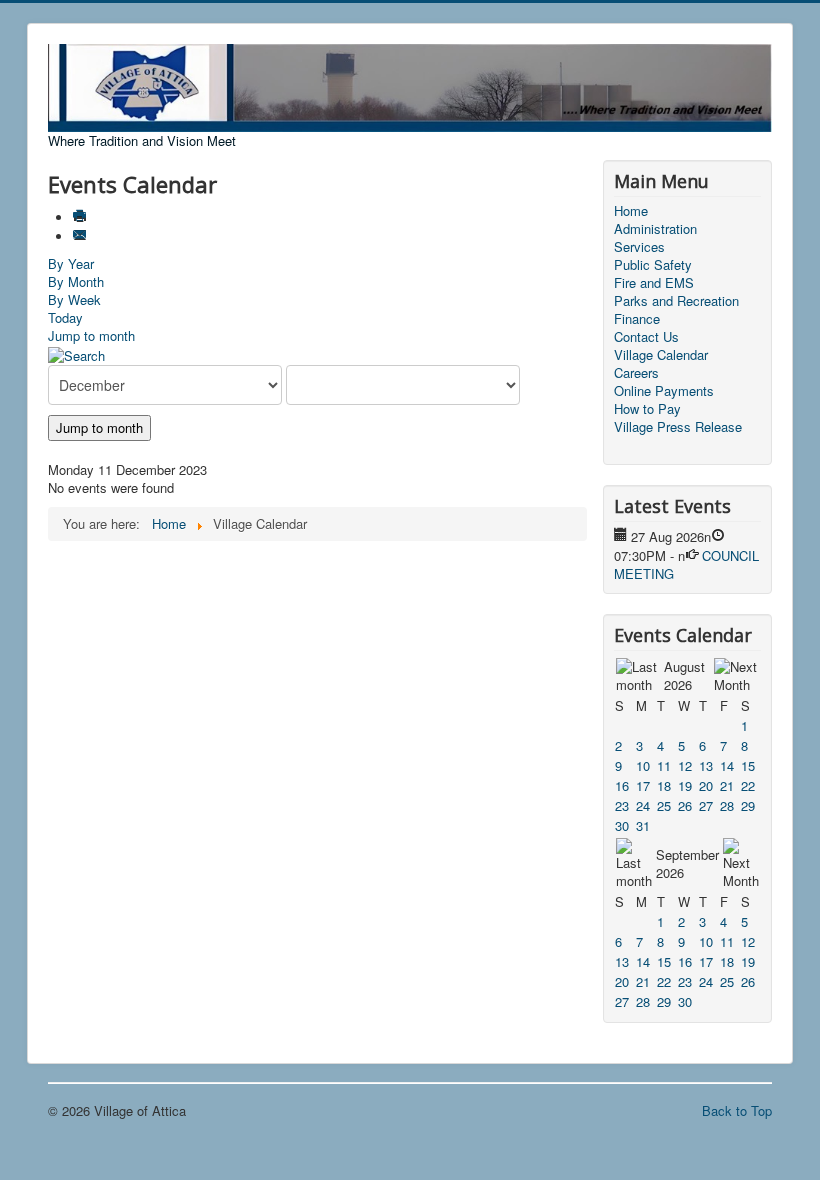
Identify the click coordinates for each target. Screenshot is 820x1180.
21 (727, 785)
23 (622, 805)
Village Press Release (678, 427)
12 (685, 765)
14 (727, 765)
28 (727, 805)
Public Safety (653, 265)
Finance (637, 319)
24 (643, 805)
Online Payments (664, 391)
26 (685, 805)
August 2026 (684, 675)
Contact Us (646, 337)
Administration (655, 229)
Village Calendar (661, 355)
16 (622, 785)
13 (706, 765)
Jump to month (91, 335)
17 (643, 785)
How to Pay (647, 409)
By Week (74, 299)
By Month (76, 281)
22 (748, 785)
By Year (71, 263)
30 (622, 825)
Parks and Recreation (676, 301)
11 (664, 765)
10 (643, 765)
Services (639, 247)
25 (664, 805)
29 (748, 805)
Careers (636, 373)
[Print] (81, 217)
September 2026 (687, 863)
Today (65, 317)
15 (748, 765)
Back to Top (737, 1110)
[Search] (76, 353)
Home (631, 211)
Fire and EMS (654, 283)
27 (706, 805)
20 (706, 785)
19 (685, 785)
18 (664, 785)
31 (643, 825)
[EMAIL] (81, 236)
